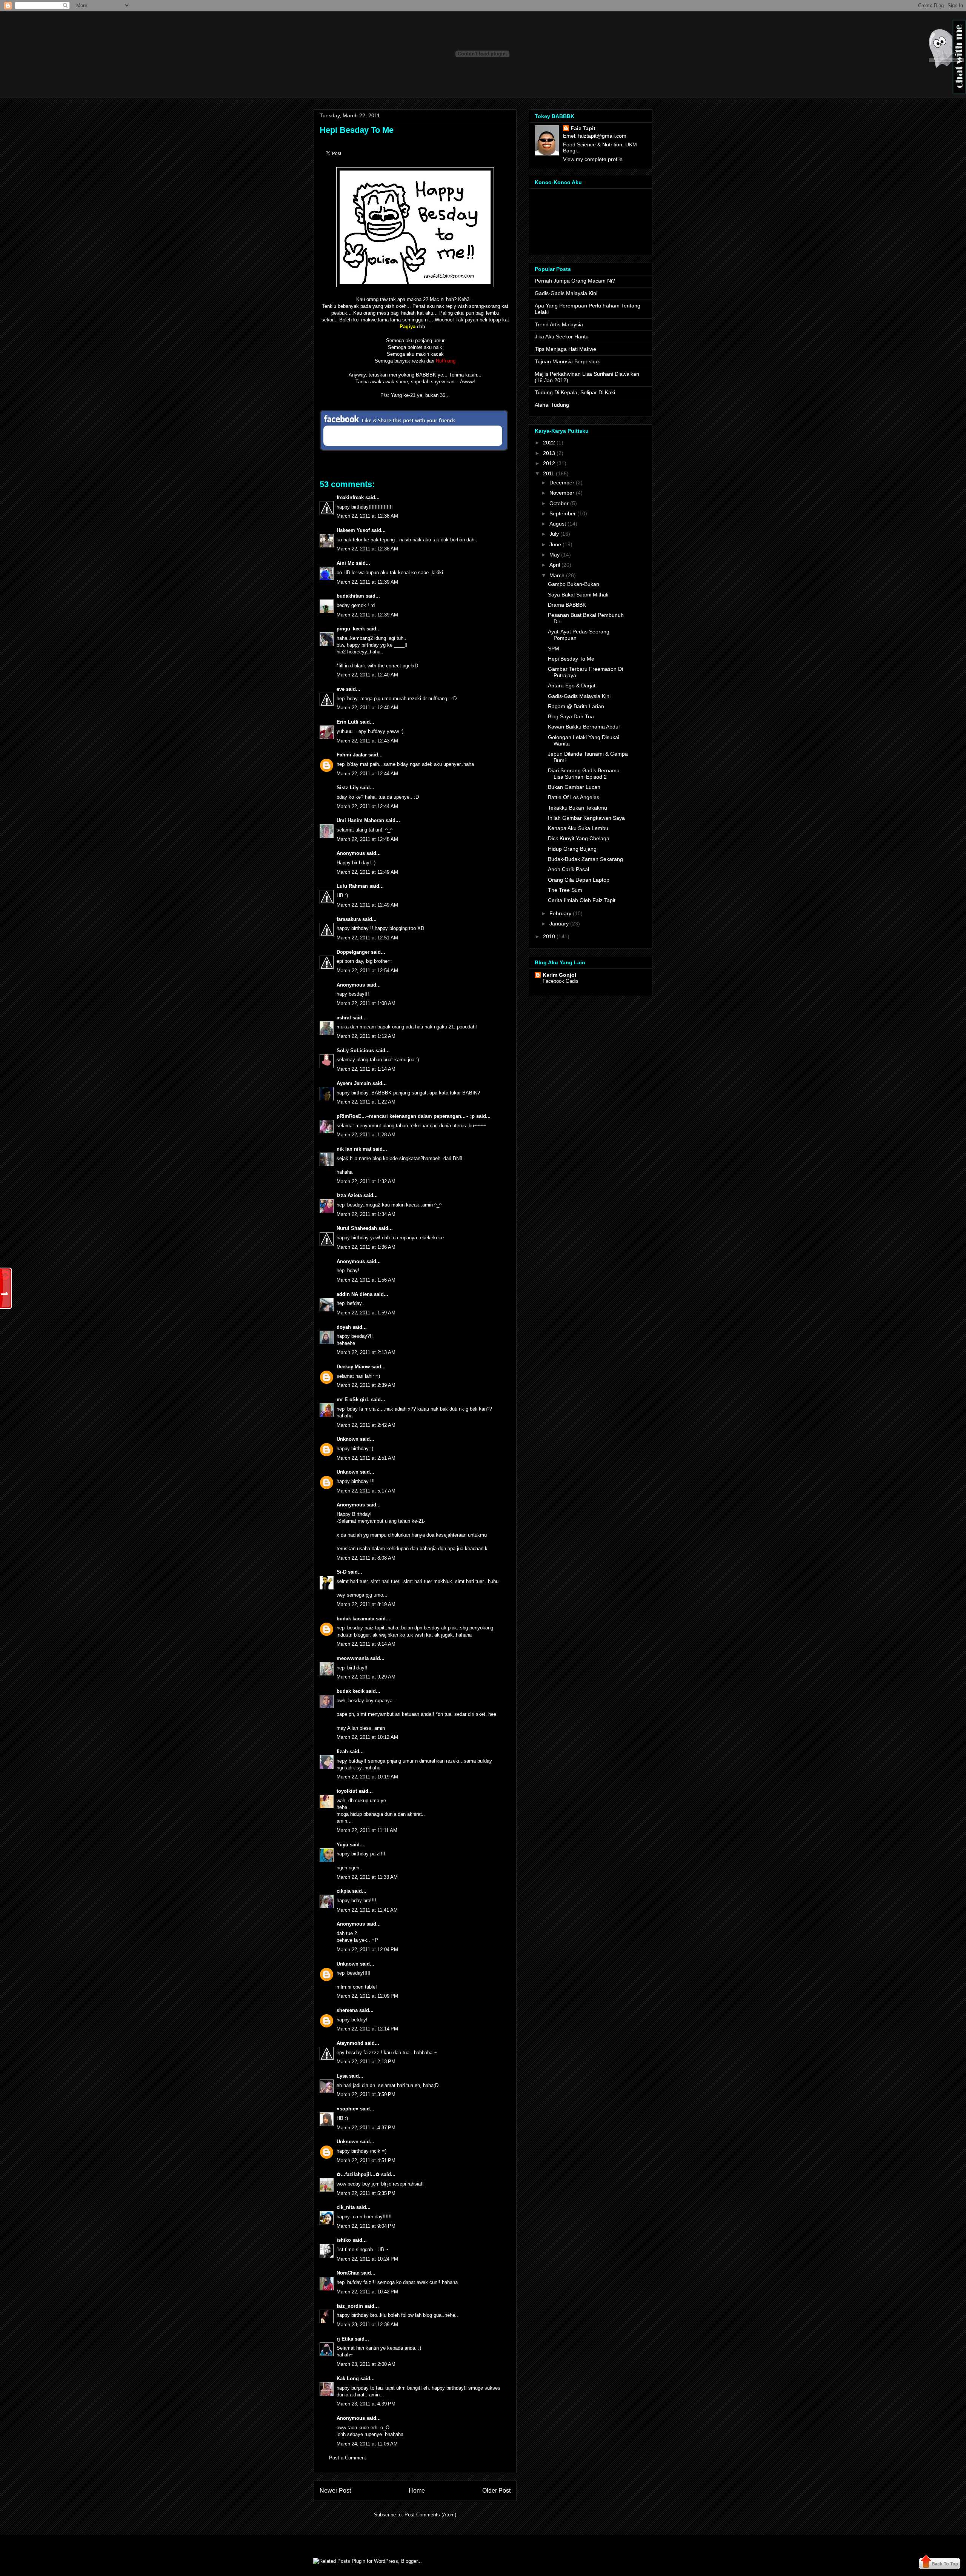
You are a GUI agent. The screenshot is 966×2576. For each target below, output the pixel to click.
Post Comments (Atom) (430, 2515)
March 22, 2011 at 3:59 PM (366, 2094)
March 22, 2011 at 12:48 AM (367, 839)
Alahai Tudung (552, 405)
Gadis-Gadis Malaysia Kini (566, 293)
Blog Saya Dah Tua (571, 716)
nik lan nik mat (354, 1149)
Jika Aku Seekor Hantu (562, 337)
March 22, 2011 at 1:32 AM (366, 1181)
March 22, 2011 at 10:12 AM (367, 1737)
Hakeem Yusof (353, 530)
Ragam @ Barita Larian (576, 706)
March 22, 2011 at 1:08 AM (366, 1003)
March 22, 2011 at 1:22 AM (366, 1102)
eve (341, 689)
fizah (342, 1751)
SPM (554, 649)
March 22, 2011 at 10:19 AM (367, 1777)
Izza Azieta (349, 1195)
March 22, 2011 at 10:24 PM (367, 2259)
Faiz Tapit (583, 128)
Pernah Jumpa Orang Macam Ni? (575, 281)
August (558, 524)
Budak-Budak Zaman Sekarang (585, 859)
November (562, 493)
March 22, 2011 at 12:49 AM (367, 872)
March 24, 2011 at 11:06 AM (367, 2444)
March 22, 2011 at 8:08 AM (366, 1558)
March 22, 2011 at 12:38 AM (367, 516)
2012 (549, 463)
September (563, 513)
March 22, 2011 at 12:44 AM (367, 774)
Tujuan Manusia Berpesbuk (567, 361)
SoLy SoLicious (355, 1051)
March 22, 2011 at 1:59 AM (366, 1313)
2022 (549, 443)
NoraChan (348, 2273)
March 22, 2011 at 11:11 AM (367, 1830)
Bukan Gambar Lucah (574, 787)
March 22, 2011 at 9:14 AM (366, 1644)
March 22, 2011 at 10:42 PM (367, 2292)
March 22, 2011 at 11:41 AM (367, 1910)
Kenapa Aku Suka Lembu (578, 828)
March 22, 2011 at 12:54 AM (367, 971)
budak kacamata (355, 1619)
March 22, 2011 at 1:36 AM (366, 1247)
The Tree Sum (565, 890)
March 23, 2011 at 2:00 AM (366, 2364)
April (555, 565)
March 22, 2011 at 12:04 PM (367, 1950)
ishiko (344, 2240)
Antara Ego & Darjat (572, 685)
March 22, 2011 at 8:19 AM (366, 1604)
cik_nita (346, 2207)
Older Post (496, 2491)
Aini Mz (345, 563)
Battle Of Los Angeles (574, 797)
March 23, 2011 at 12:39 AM (367, 2325)
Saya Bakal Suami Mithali (578, 595)
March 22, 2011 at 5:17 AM (366, 1491)
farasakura (349, 919)
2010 (549, 936)
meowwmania (353, 1658)
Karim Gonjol (559, 975)
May (555, 555)
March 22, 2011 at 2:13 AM (366, 1352)
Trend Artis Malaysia (559, 324)
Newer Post (335, 2491)
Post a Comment (348, 2458)
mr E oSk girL (353, 1399)
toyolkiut (347, 1791)
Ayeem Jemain (354, 1083)
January (559, 924)
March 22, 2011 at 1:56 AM (366, 1280)
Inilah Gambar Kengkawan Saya (586, 818)
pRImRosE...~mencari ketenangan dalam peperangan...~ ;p (406, 1116)
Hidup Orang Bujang (572, 849)
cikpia (344, 1891)
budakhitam (350, 596)
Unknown (348, 1439)
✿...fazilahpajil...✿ (358, 2174)
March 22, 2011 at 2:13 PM (366, 2062)
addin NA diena (355, 1294)
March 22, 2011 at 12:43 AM (367, 741)
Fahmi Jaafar (352, 755)
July (554, 534)
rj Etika (345, 2339)
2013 (549, 453)
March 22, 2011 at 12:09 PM (367, 1996)
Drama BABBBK (567, 605)
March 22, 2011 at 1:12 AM (366, 1036)
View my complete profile (593, 159)
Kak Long (348, 2378)
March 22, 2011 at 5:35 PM (366, 2193)
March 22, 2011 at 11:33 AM (367, 1877)
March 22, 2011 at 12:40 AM (367, 675)
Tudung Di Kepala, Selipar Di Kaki (575, 392)
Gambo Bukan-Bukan (574, 584)
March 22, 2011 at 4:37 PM (366, 2128)
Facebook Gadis (561, 981)
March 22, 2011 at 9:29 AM (366, 1677)
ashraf (344, 1018)
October (559, 503)
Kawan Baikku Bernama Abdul (584, 727)
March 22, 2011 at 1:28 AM (366, 1135)
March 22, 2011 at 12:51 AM (367, 938)
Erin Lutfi (348, 722)
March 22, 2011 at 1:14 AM (366, 1069)
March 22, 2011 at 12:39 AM (367, 582)
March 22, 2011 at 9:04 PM (366, 2226)
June (555, 544)
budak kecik (351, 1691)
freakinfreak (350, 497)
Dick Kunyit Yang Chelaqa (579, 838)
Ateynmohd (350, 2043)
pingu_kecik (351, 629)
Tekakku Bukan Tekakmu (578, 808)
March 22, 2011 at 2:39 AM (366, 1385)
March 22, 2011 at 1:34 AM (366, 1214)
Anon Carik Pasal (568, 869)
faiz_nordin (350, 2306)
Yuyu (342, 1845)
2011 (549, 473)
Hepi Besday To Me (357, 130)
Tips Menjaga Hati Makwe (565, 349)
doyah (344, 1327)
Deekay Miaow (353, 1367)
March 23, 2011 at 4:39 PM (366, 2404)
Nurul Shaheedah (357, 1228)
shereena (347, 2010)
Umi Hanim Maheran (360, 820)
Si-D (341, 1572)
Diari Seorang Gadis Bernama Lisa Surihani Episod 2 (584, 774)
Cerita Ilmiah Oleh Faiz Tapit (582, 900)
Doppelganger (353, 952)
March (557, 575)
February (560, 913)
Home (417, 2491)
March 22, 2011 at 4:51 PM (366, 2160)
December (562, 483)
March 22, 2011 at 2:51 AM (366, 1458)
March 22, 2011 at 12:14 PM (367, 2029)
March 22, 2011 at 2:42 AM (366, 1425)
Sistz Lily (348, 788)
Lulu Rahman (352, 886)
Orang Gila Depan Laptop (579, 880)
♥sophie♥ (348, 2109)
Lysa (342, 2076)
